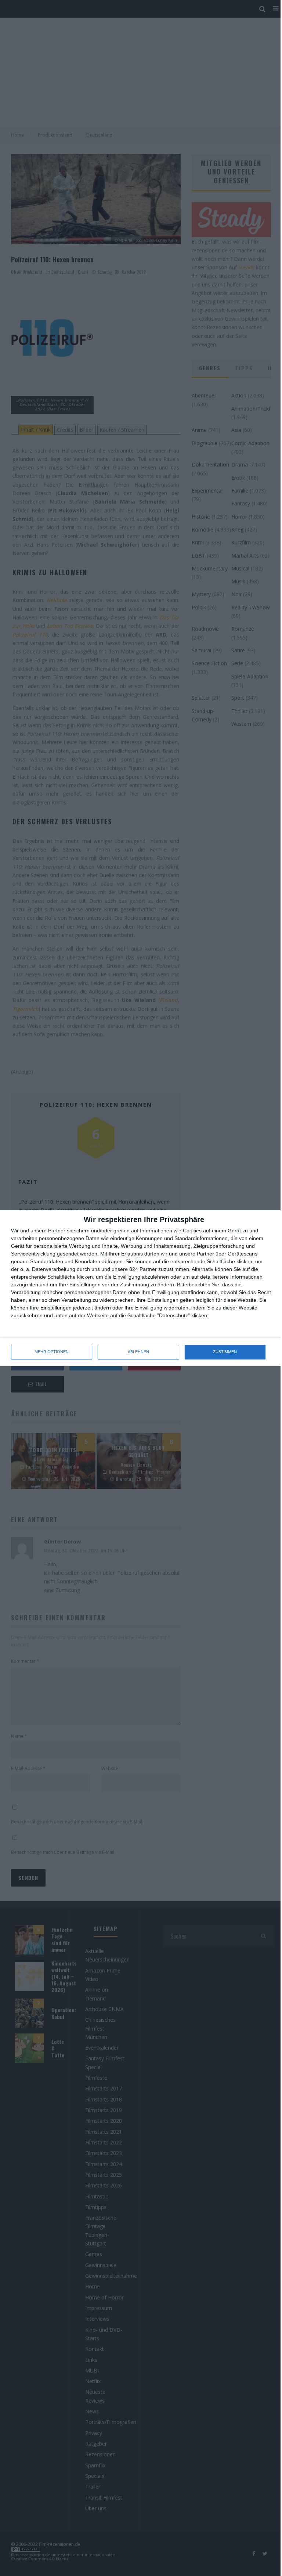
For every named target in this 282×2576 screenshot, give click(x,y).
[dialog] (141, 1288)
